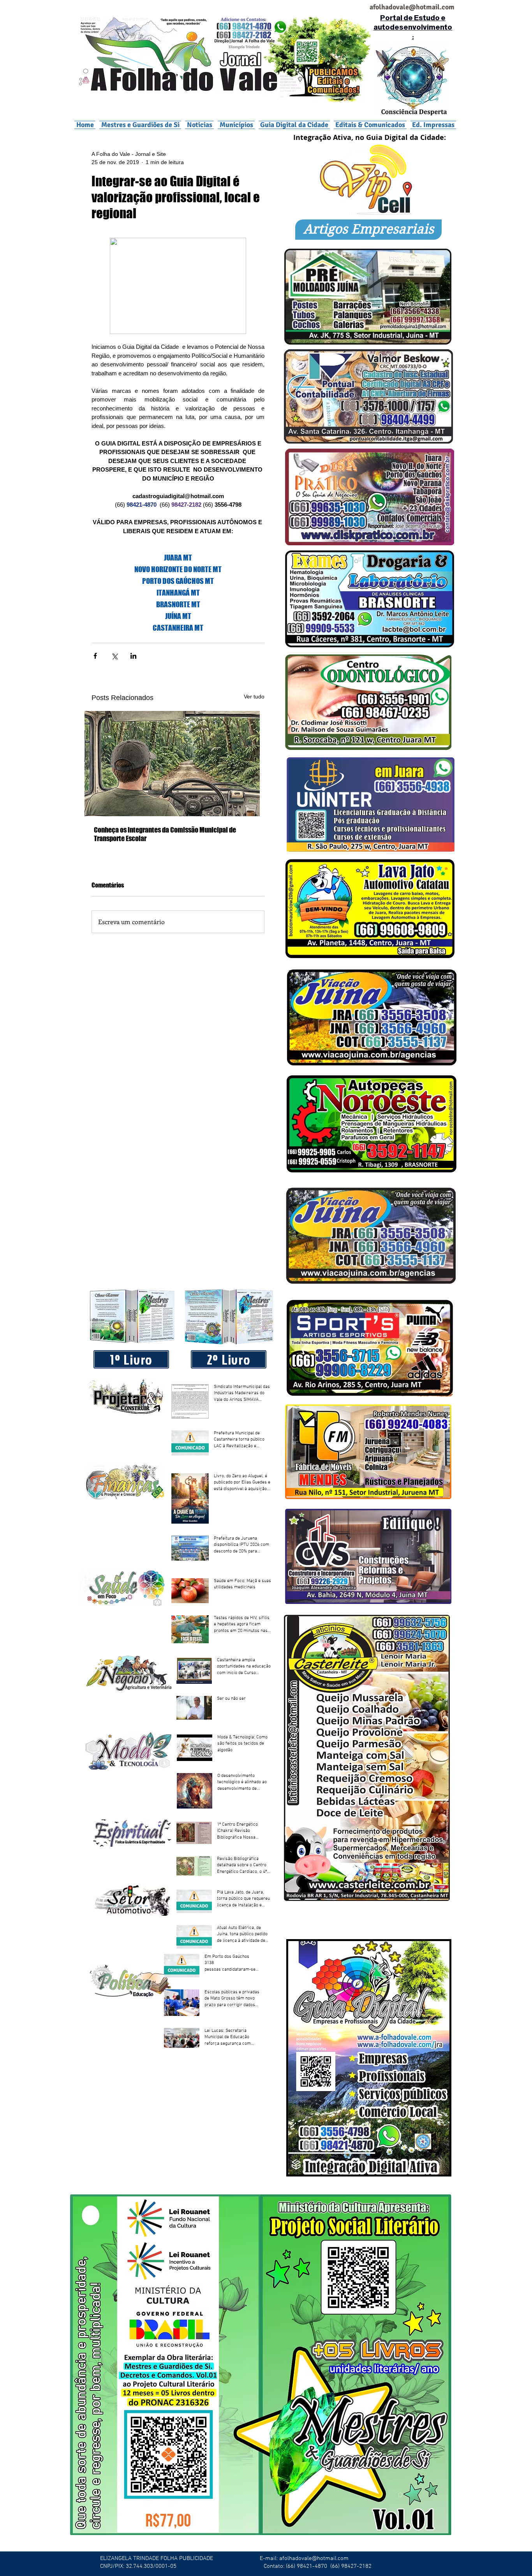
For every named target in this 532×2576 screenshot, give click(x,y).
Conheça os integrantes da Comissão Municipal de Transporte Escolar (165, 834)
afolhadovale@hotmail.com (314, 2558)
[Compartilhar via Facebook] (95, 656)
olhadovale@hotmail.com (415, 7)
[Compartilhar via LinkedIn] (133, 656)
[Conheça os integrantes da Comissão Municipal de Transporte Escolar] (178, 764)
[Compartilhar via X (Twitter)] (114, 656)
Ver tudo (254, 697)
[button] (236, 125)
